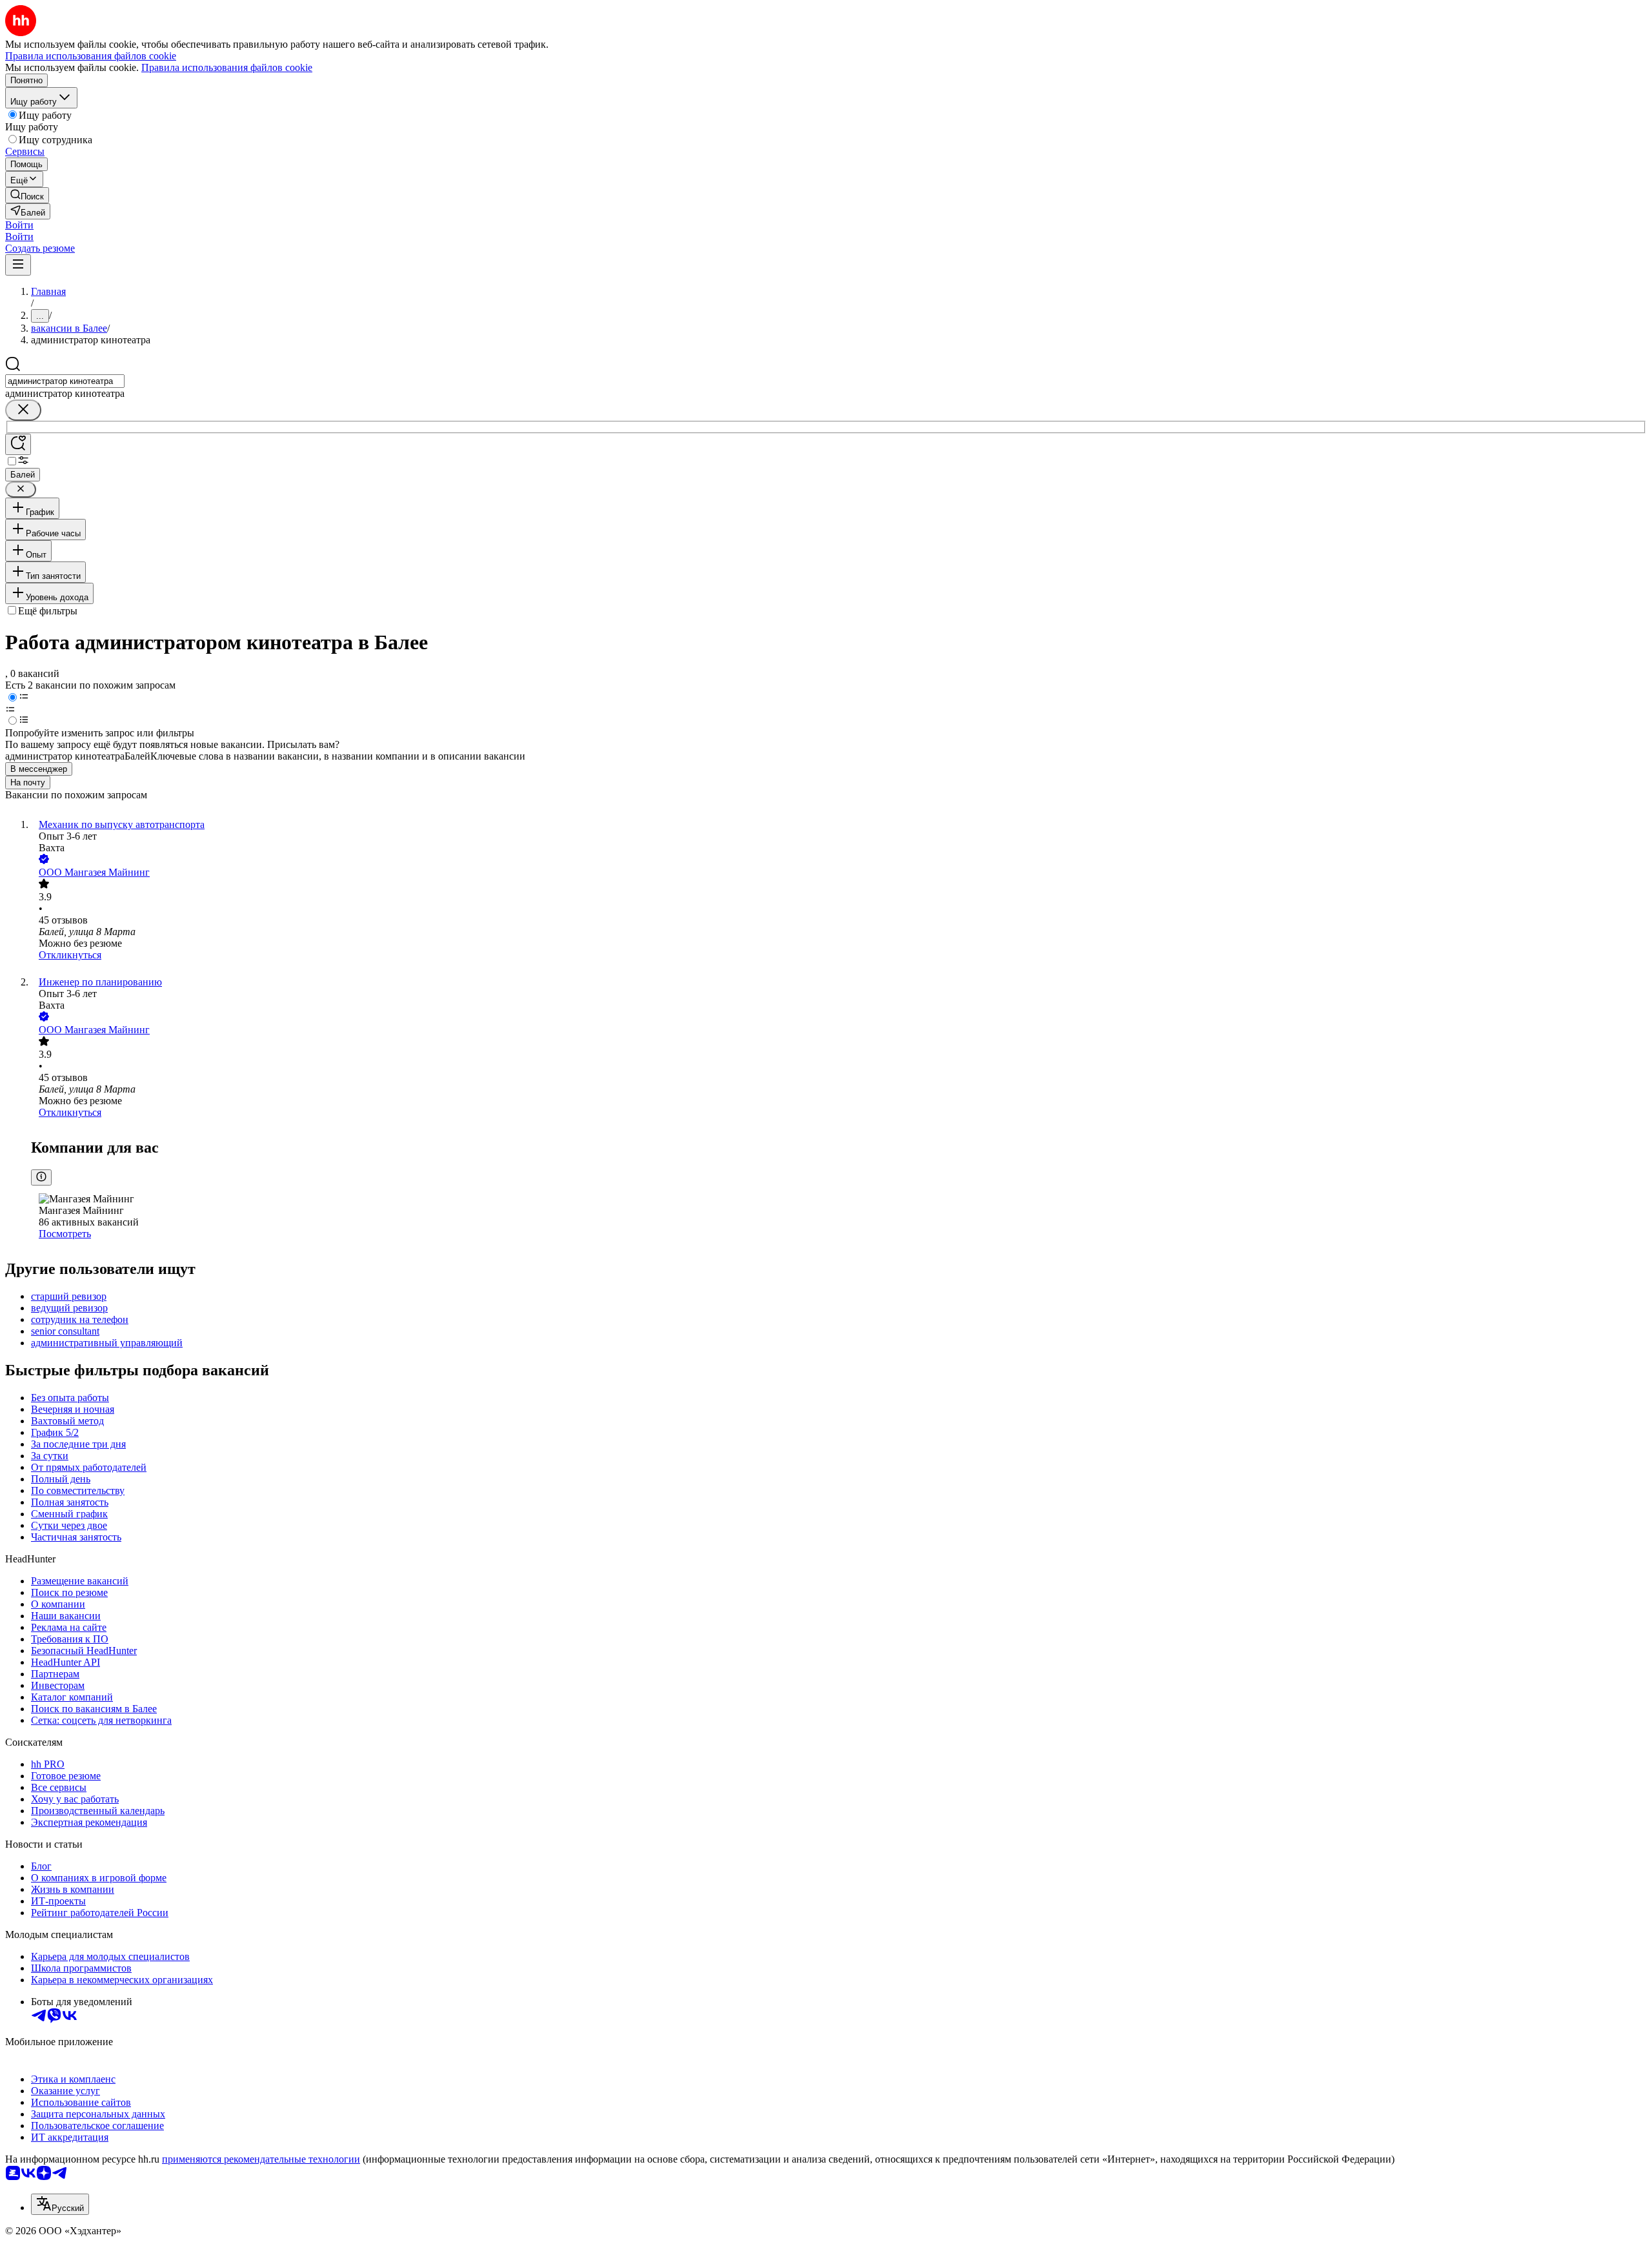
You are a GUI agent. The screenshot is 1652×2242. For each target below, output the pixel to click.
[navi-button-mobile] (18, 265)
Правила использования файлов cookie (227, 67)
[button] (19, 225)
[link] (27, 195)
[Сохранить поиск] (18, 444)
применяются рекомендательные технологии (261, 2159)
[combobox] (65, 381)
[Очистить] (23, 410)
